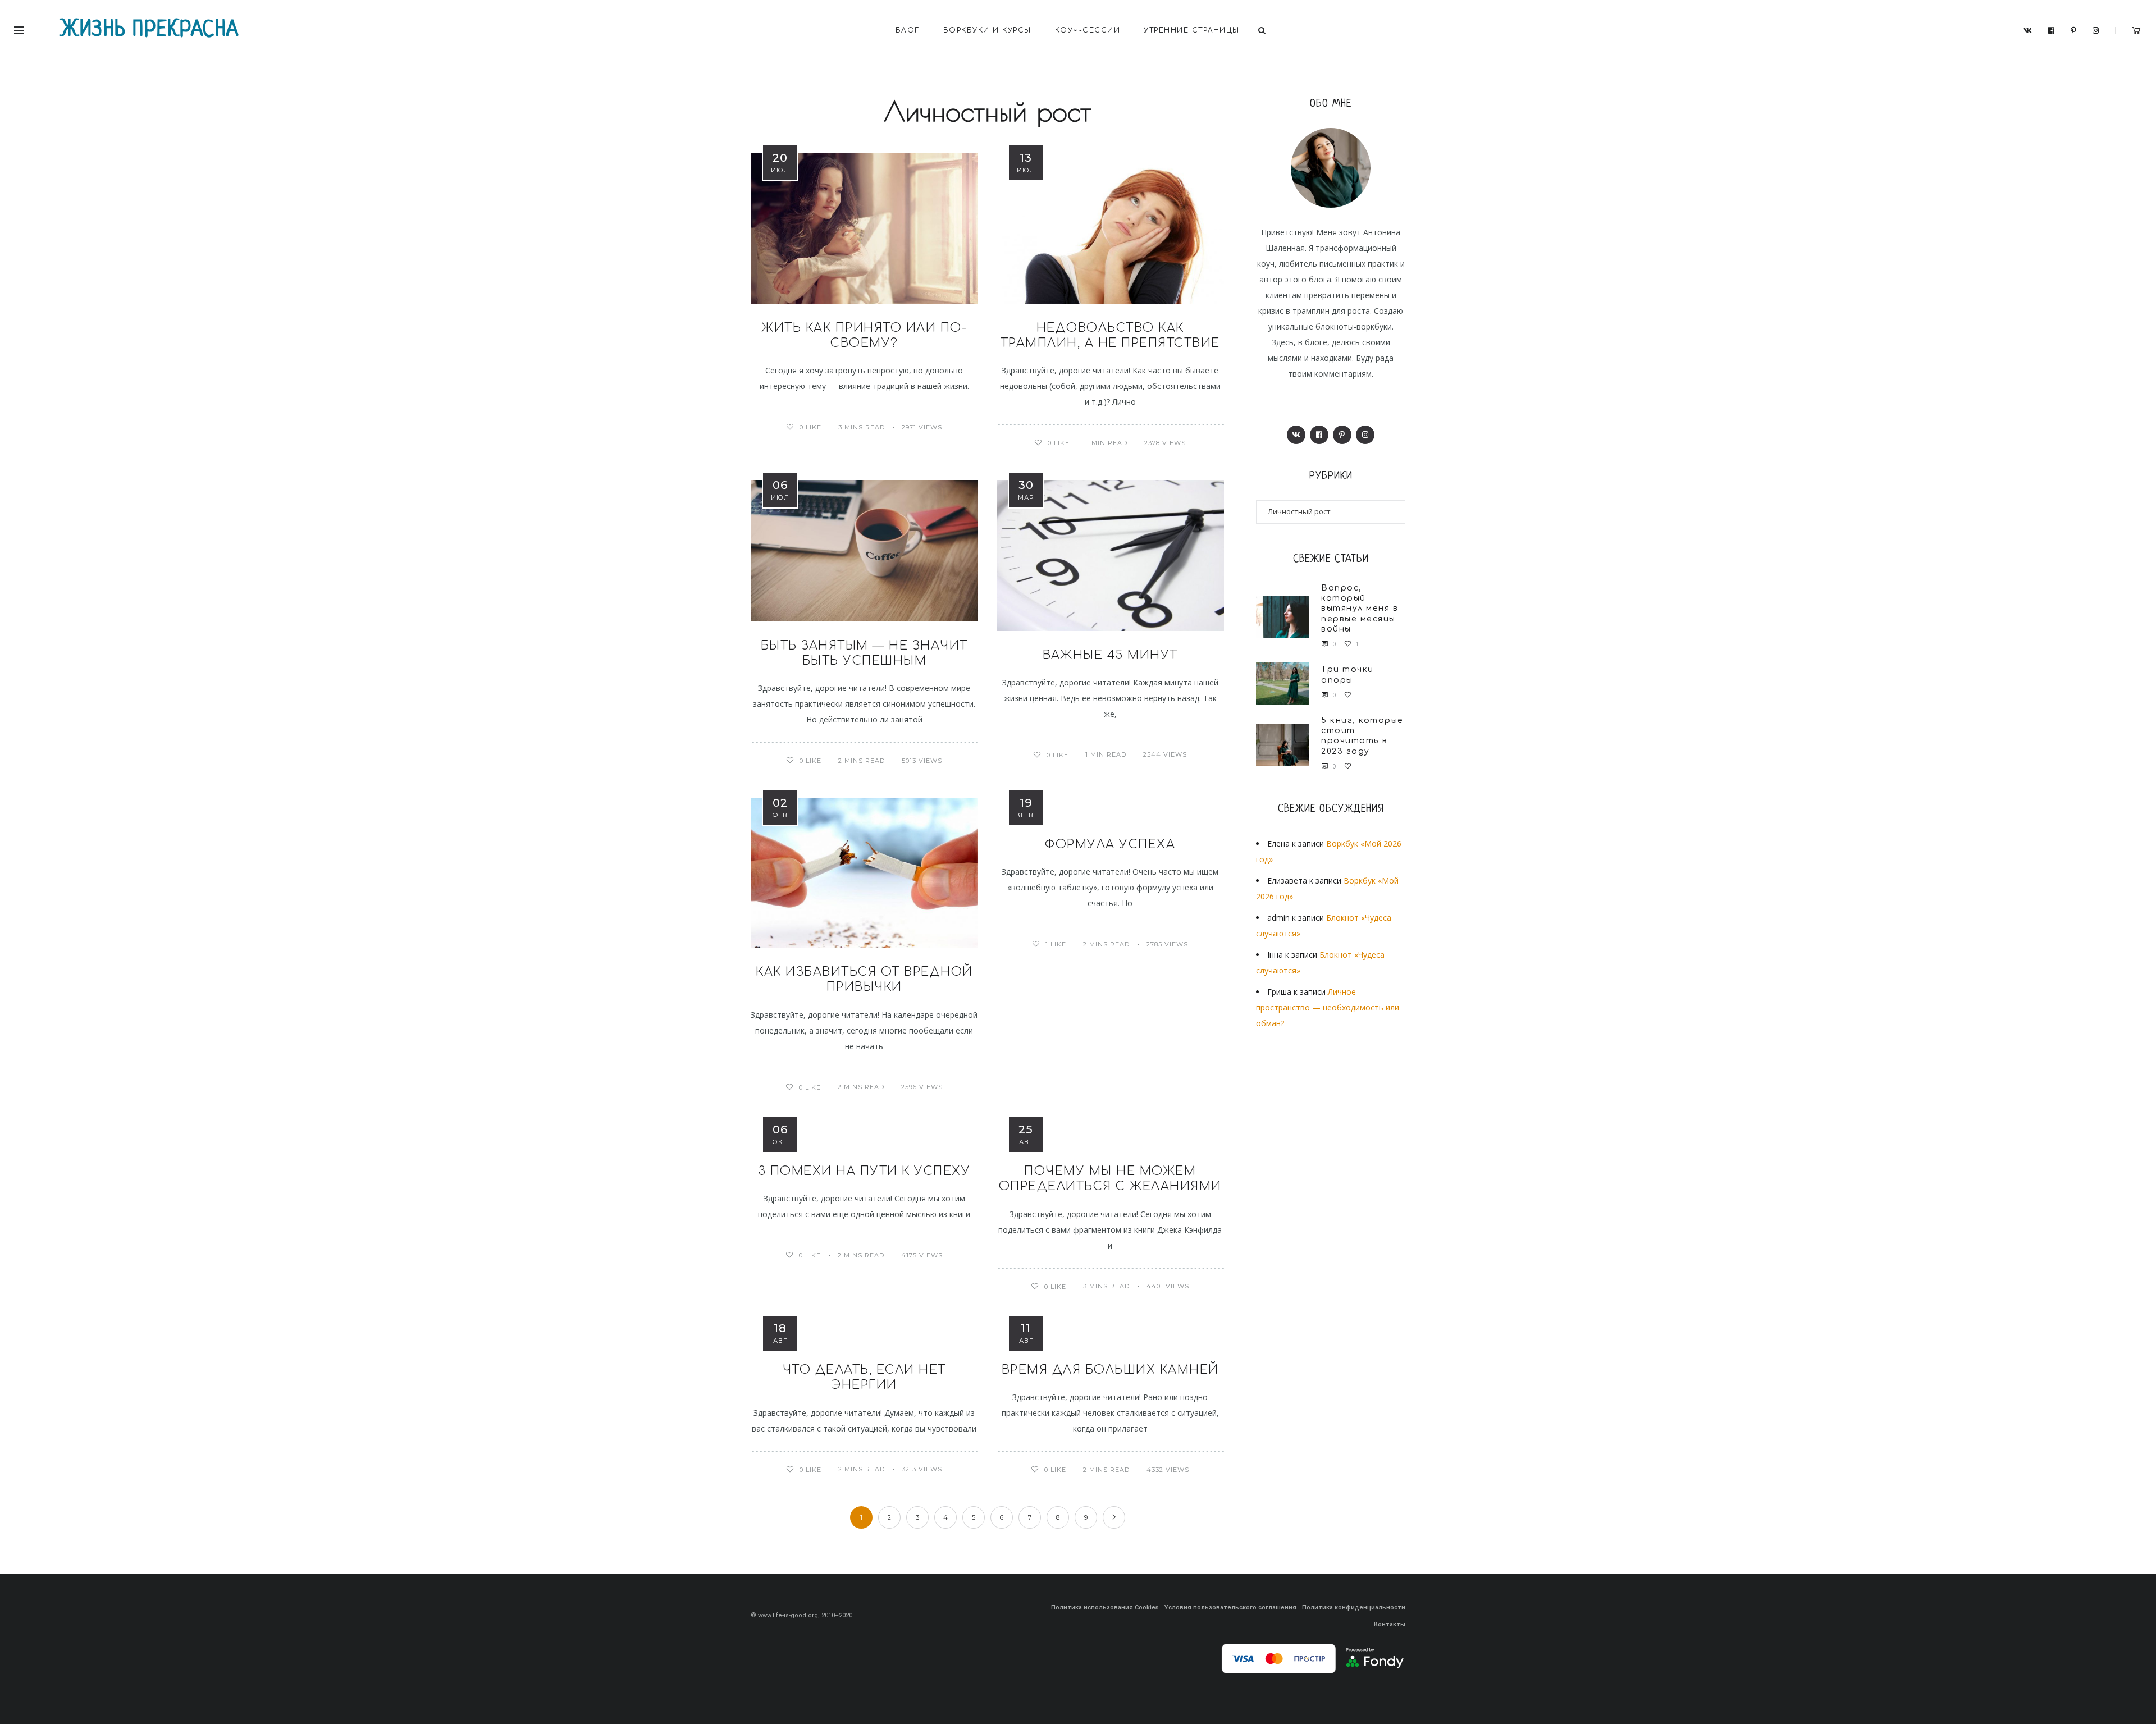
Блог (908, 30)
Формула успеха (1110, 844)
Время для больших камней (1110, 1370)
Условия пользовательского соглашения (1230, 1608)
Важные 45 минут (1110, 655)
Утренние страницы (1192, 30)
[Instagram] (2096, 31)
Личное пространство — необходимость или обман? (1328, 1007)
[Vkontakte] (2028, 31)
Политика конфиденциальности (1354, 1608)
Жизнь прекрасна (150, 30)
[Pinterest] (2074, 31)
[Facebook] (2052, 31)
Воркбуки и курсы (987, 30)
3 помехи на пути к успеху (865, 1171)
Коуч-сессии (1088, 30)
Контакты (1390, 1624)
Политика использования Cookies (1105, 1608)
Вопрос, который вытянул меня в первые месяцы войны (1360, 609)
